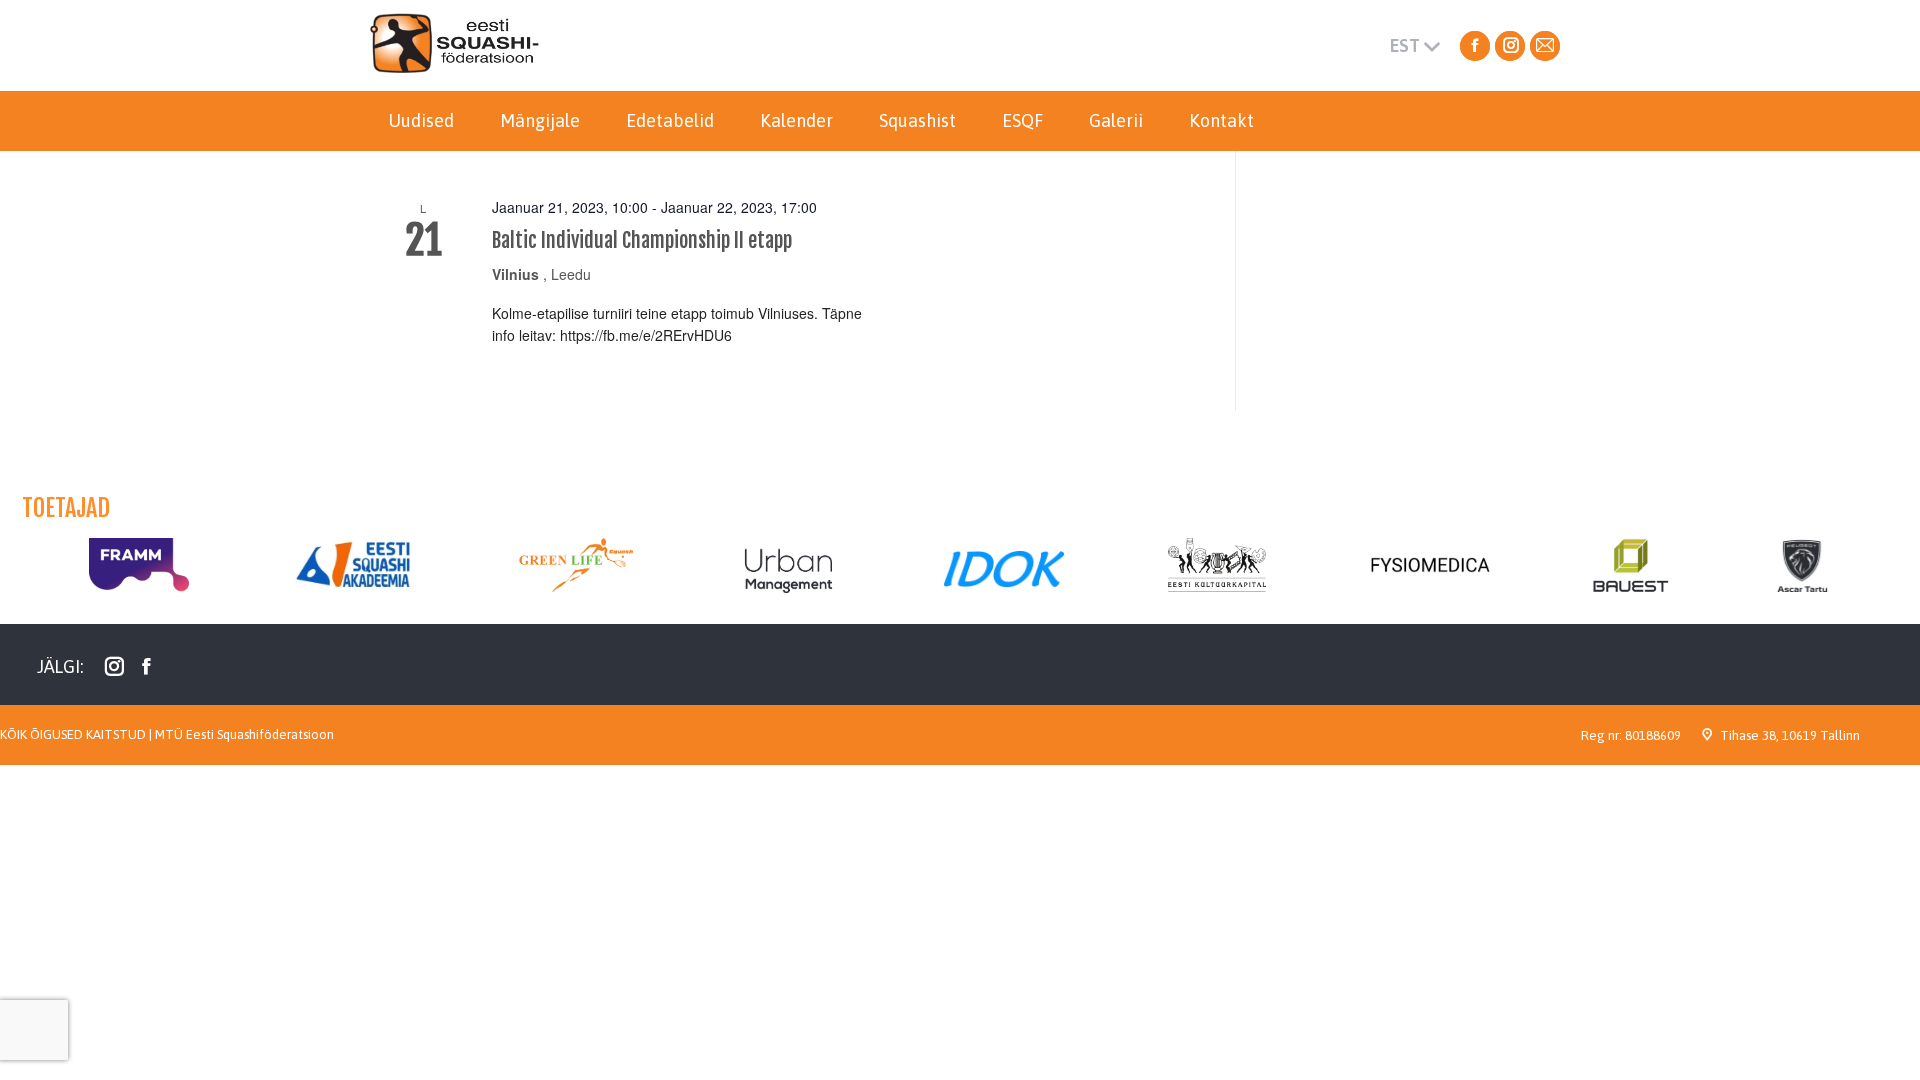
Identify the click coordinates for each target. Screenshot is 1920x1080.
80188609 (1653, 735)
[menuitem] (421, 121)
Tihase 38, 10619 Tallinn (1790, 735)
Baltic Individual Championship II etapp (642, 240)
